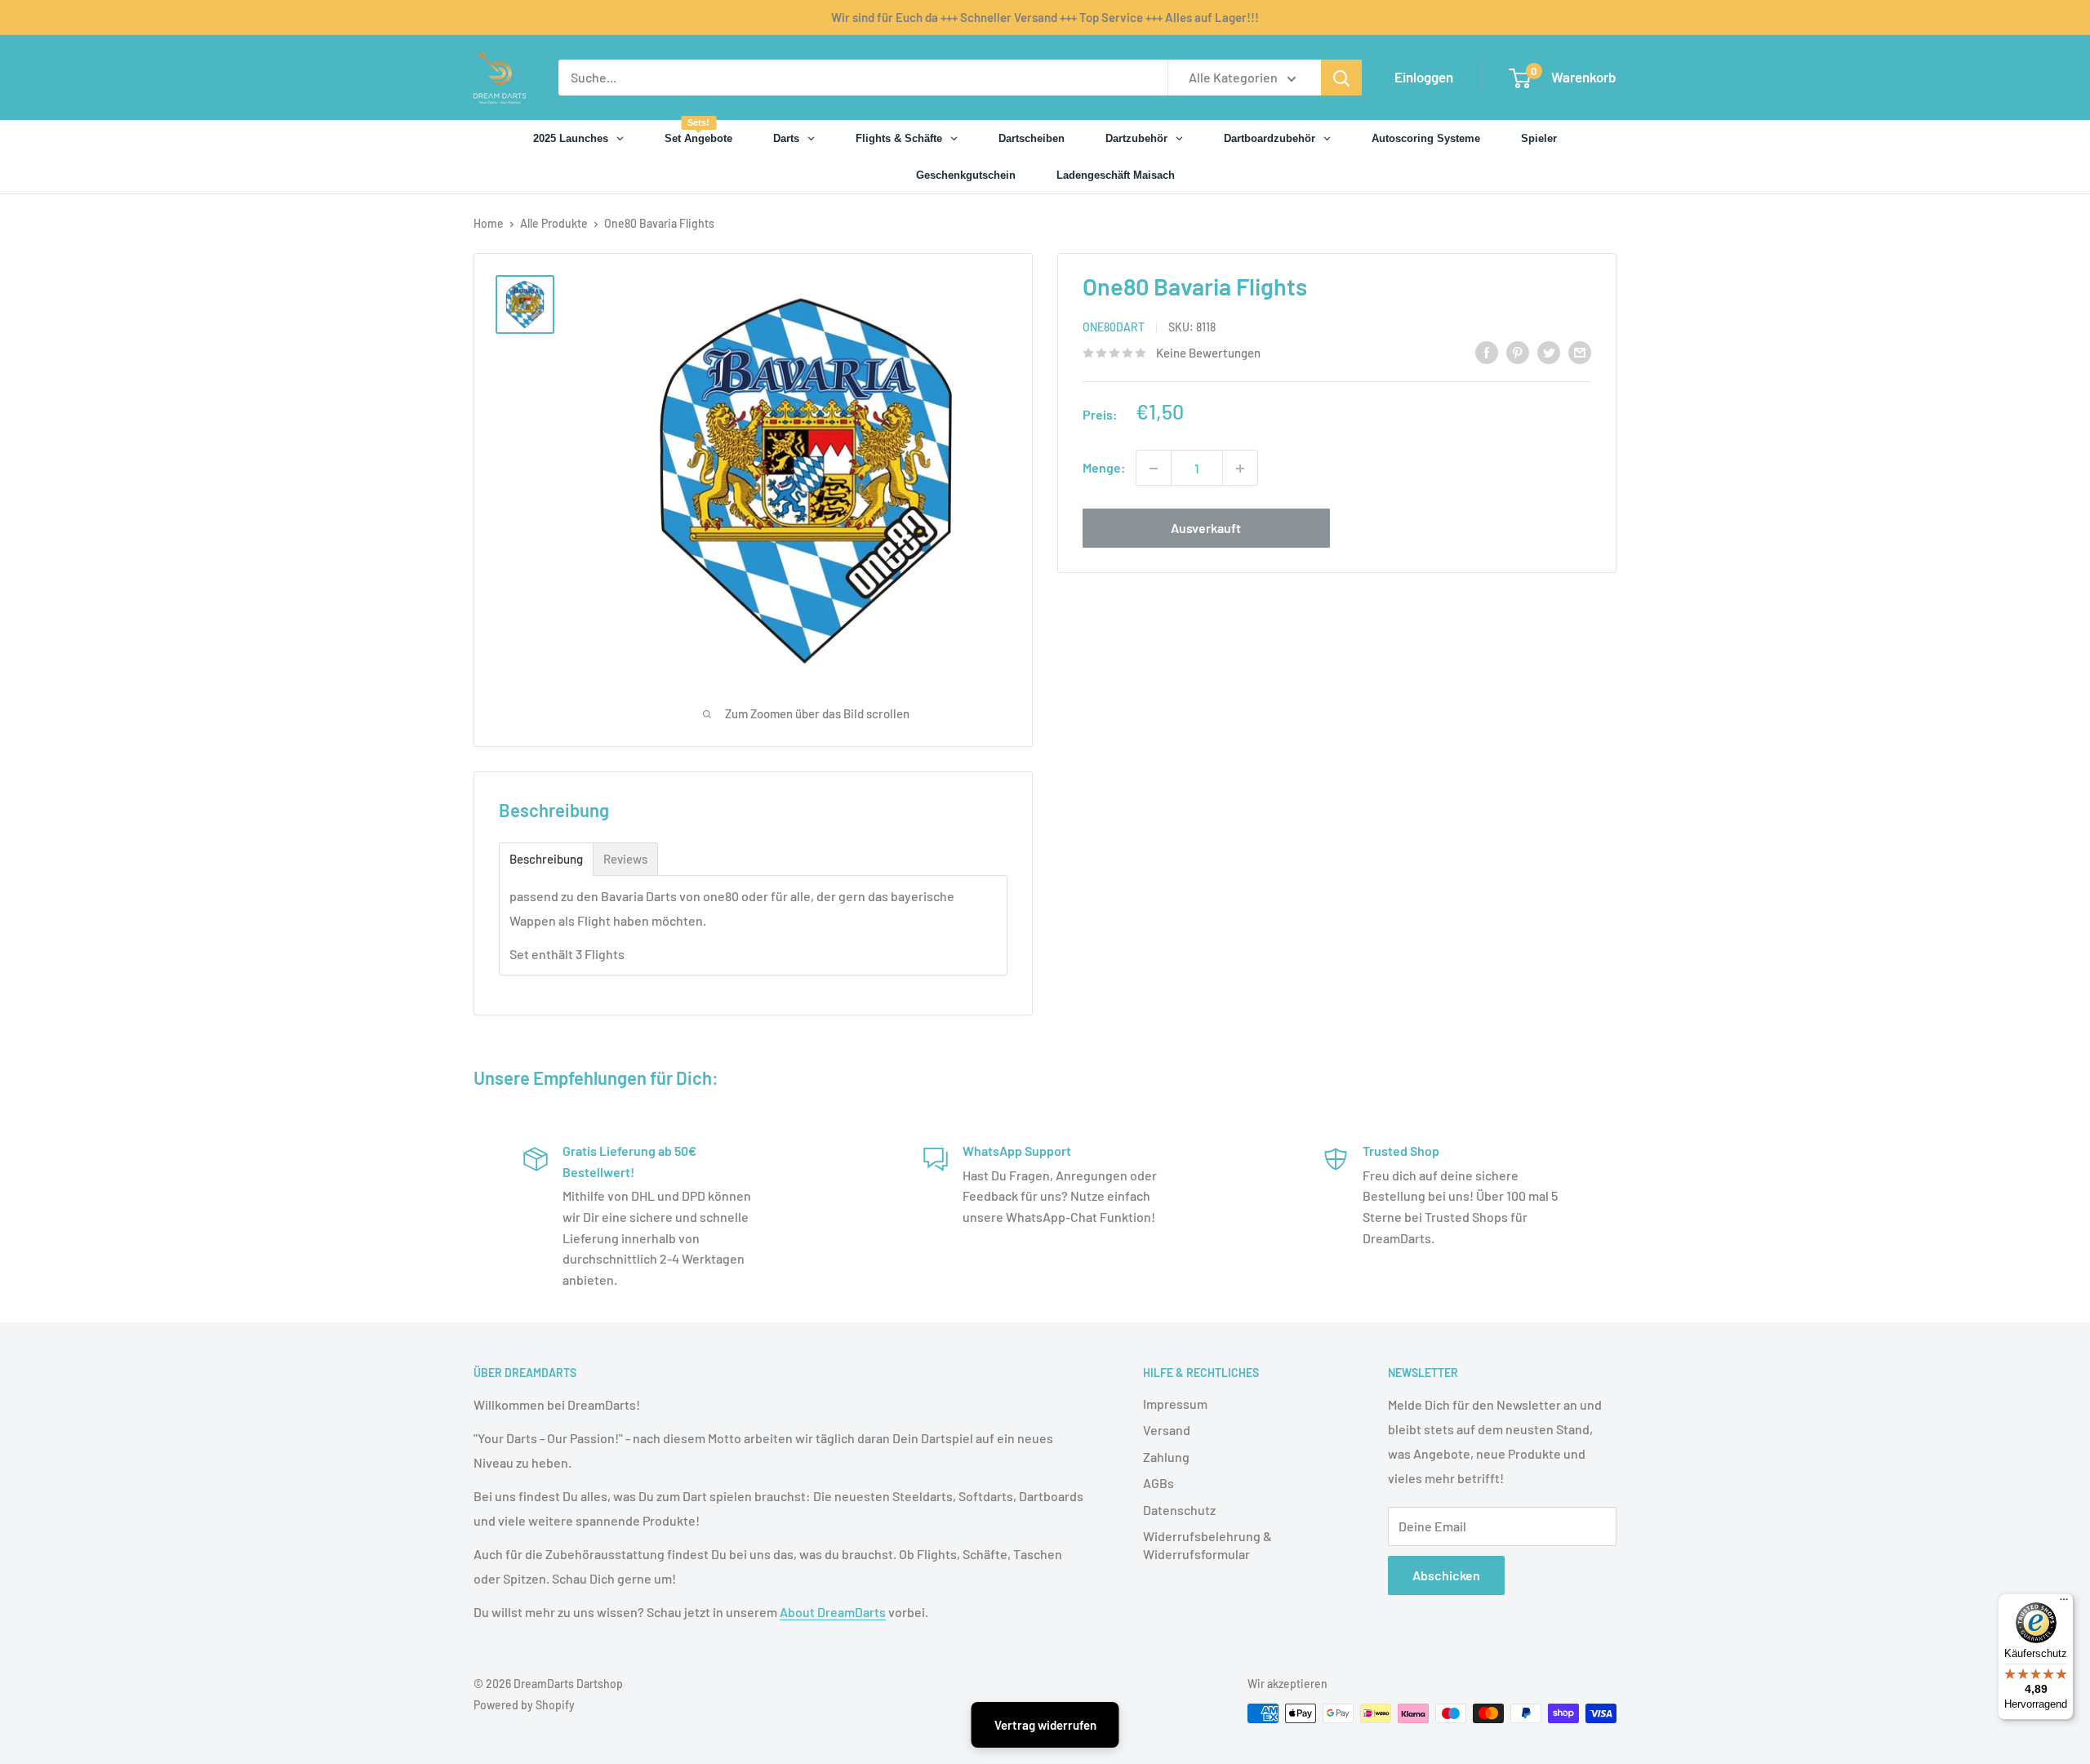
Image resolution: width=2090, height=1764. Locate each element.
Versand (1167, 1430)
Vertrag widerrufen (1045, 1725)
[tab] (546, 859)
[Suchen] (1341, 78)
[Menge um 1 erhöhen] (1240, 469)
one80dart (1114, 328)
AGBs (1158, 1483)
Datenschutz (1179, 1510)
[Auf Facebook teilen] (1487, 351)
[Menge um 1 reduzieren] (1154, 469)
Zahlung (1166, 1457)
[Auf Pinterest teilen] (1518, 351)
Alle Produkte (554, 223)
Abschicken (1446, 1575)
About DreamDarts (833, 1612)
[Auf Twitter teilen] (1549, 351)
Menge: (1104, 468)
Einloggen (1424, 77)
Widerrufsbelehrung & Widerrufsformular (1207, 1545)
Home (489, 223)
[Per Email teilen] (1580, 351)
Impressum (1175, 1404)
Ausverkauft (1206, 529)
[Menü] (2064, 1603)
